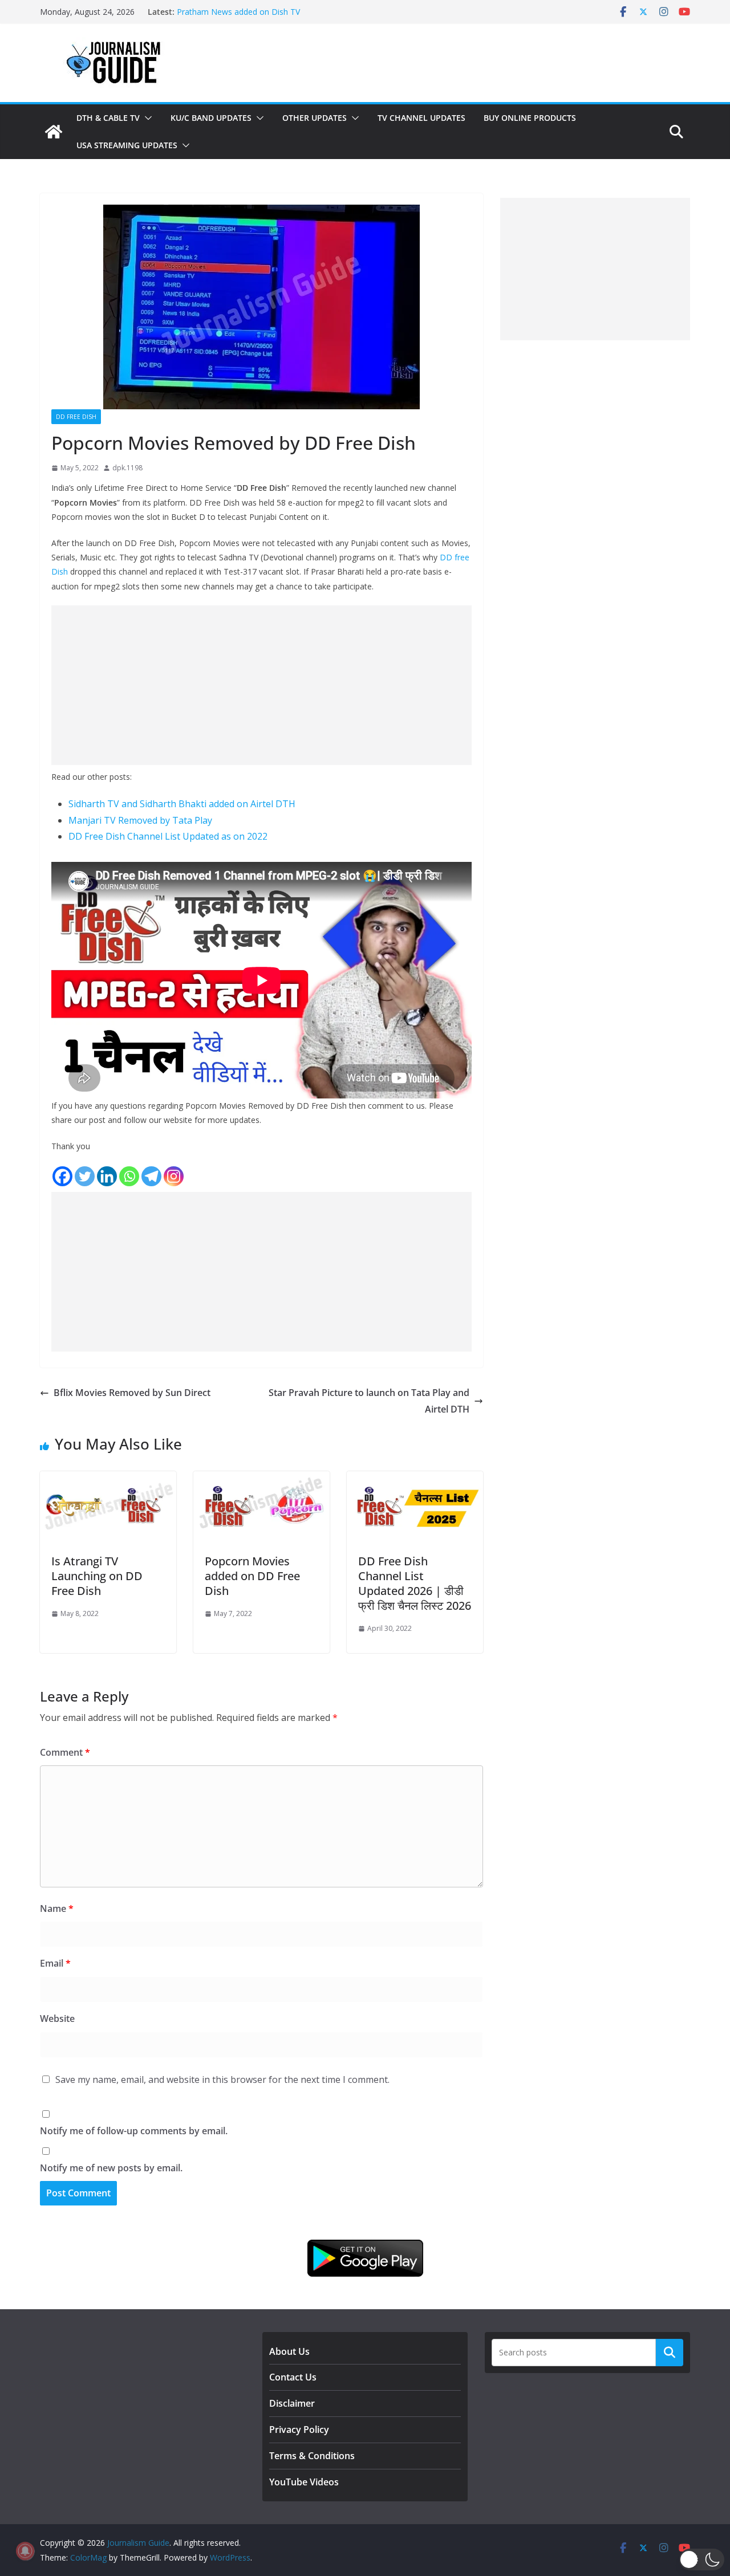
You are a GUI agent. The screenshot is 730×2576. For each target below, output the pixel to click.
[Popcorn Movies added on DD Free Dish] (261, 1479)
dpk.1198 (127, 468)
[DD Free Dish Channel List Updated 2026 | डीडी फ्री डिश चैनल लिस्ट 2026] (415, 1479)
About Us (289, 2351)
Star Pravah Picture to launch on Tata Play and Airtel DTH (369, 1401)
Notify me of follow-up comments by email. (134, 2131)
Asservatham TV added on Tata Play (244, 9)
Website (57, 2019)
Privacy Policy (299, 2430)
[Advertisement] (261, 685)
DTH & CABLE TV (108, 118)
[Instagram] (174, 1176)
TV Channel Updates (421, 118)
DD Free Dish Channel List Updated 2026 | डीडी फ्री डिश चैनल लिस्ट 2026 (415, 1583)
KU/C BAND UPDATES (211, 118)
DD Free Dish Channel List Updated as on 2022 (168, 836)
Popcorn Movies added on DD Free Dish (252, 1576)
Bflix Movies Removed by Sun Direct (132, 1393)
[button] (146, 118)
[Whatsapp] (129, 1176)
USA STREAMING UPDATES (127, 145)
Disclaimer (292, 2403)
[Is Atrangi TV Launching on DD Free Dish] (108, 1479)
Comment (65, 1752)
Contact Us (293, 2377)
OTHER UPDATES (315, 118)
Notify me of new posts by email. (111, 2168)
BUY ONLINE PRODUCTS (530, 118)
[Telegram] (151, 1176)
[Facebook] (62, 1176)
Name (57, 1908)
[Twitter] (85, 1176)
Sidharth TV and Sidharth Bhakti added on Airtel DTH (182, 804)
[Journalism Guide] (54, 132)
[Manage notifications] (25, 2551)
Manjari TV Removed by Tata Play (140, 820)
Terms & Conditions (312, 2456)
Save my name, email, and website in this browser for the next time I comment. (222, 2079)
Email (55, 1963)
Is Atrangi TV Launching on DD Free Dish (97, 1576)
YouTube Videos (304, 2482)
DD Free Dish (76, 417)
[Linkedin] (107, 1176)
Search (670, 2352)
